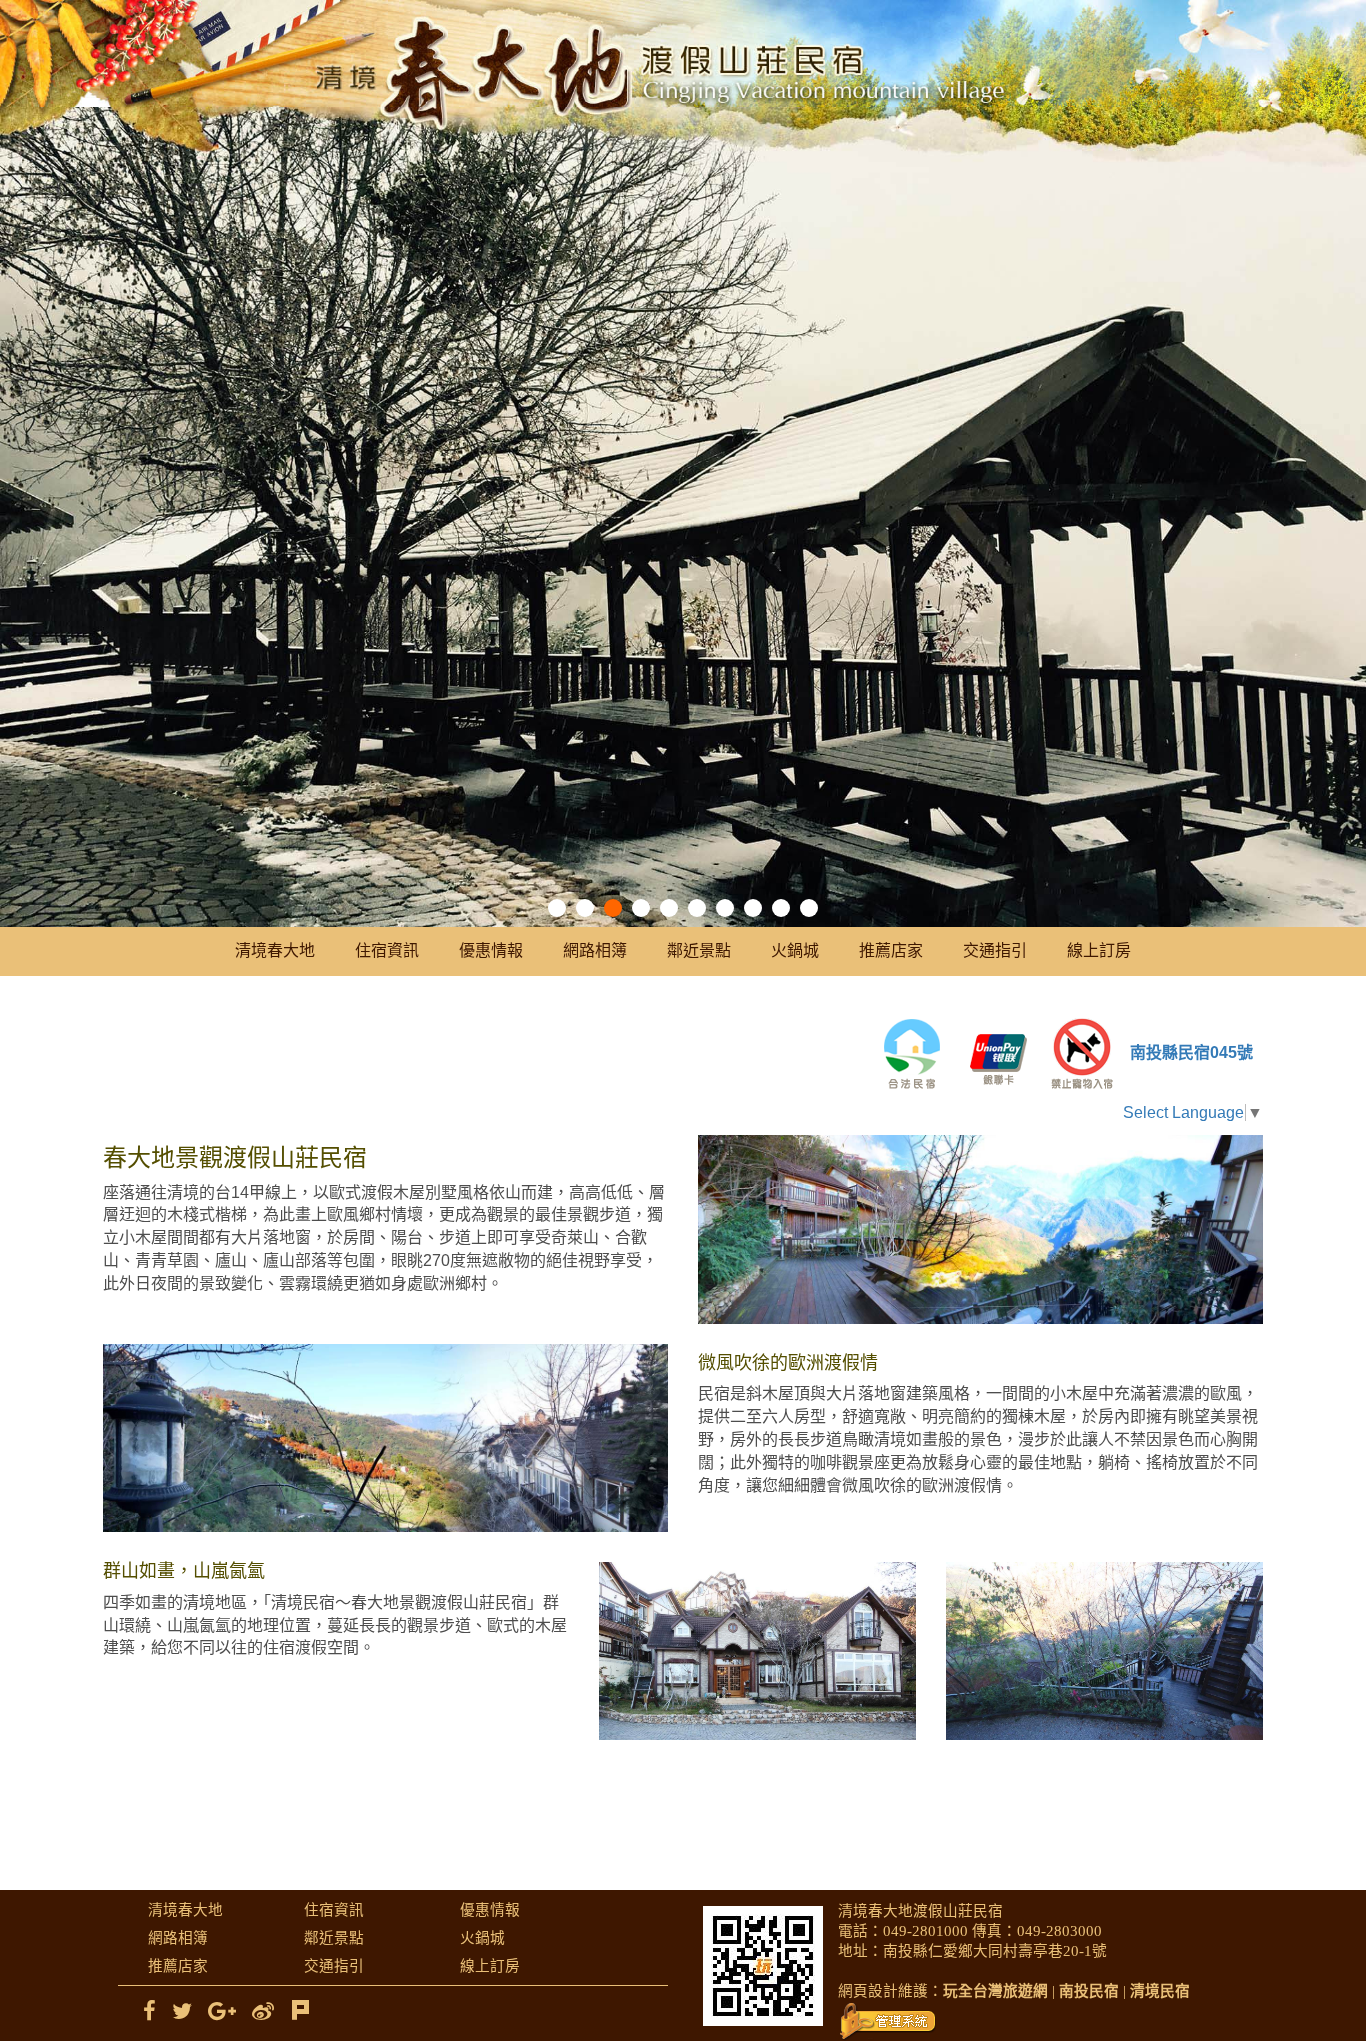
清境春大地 (275, 950)
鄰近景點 (699, 950)
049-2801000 (925, 1931)
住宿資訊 (387, 950)
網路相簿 (595, 950)
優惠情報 (491, 950)
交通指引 (995, 950)
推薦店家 (891, 950)
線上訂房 (1099, 950)
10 (809, 908)
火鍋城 (795, 950)
